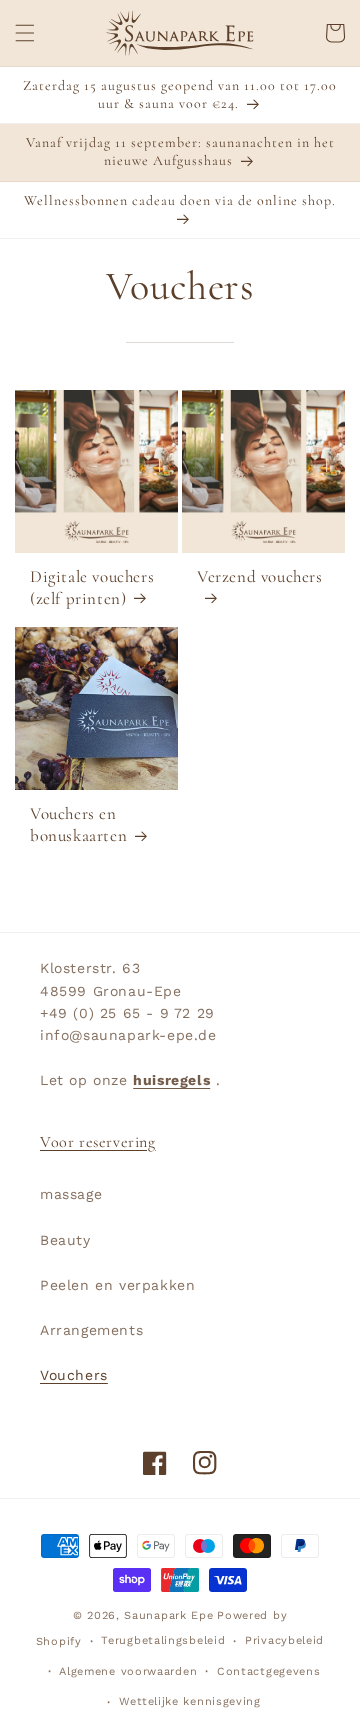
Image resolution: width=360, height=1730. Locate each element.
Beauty (65, 1240)
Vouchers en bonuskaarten (78, 824)
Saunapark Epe (168, 1615)
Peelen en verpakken (117, 1285)
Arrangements (91, 1330)
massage (71, 1194)
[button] (25, 33)
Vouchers (74, 1375)
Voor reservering (98, 1142)
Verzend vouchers (260, 576)
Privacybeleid (284, 1640)
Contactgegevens (269, 1671)
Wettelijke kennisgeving (190, 1701)
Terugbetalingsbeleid (163, 1640)
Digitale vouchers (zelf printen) (92, 587)
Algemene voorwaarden (128, 1671)
